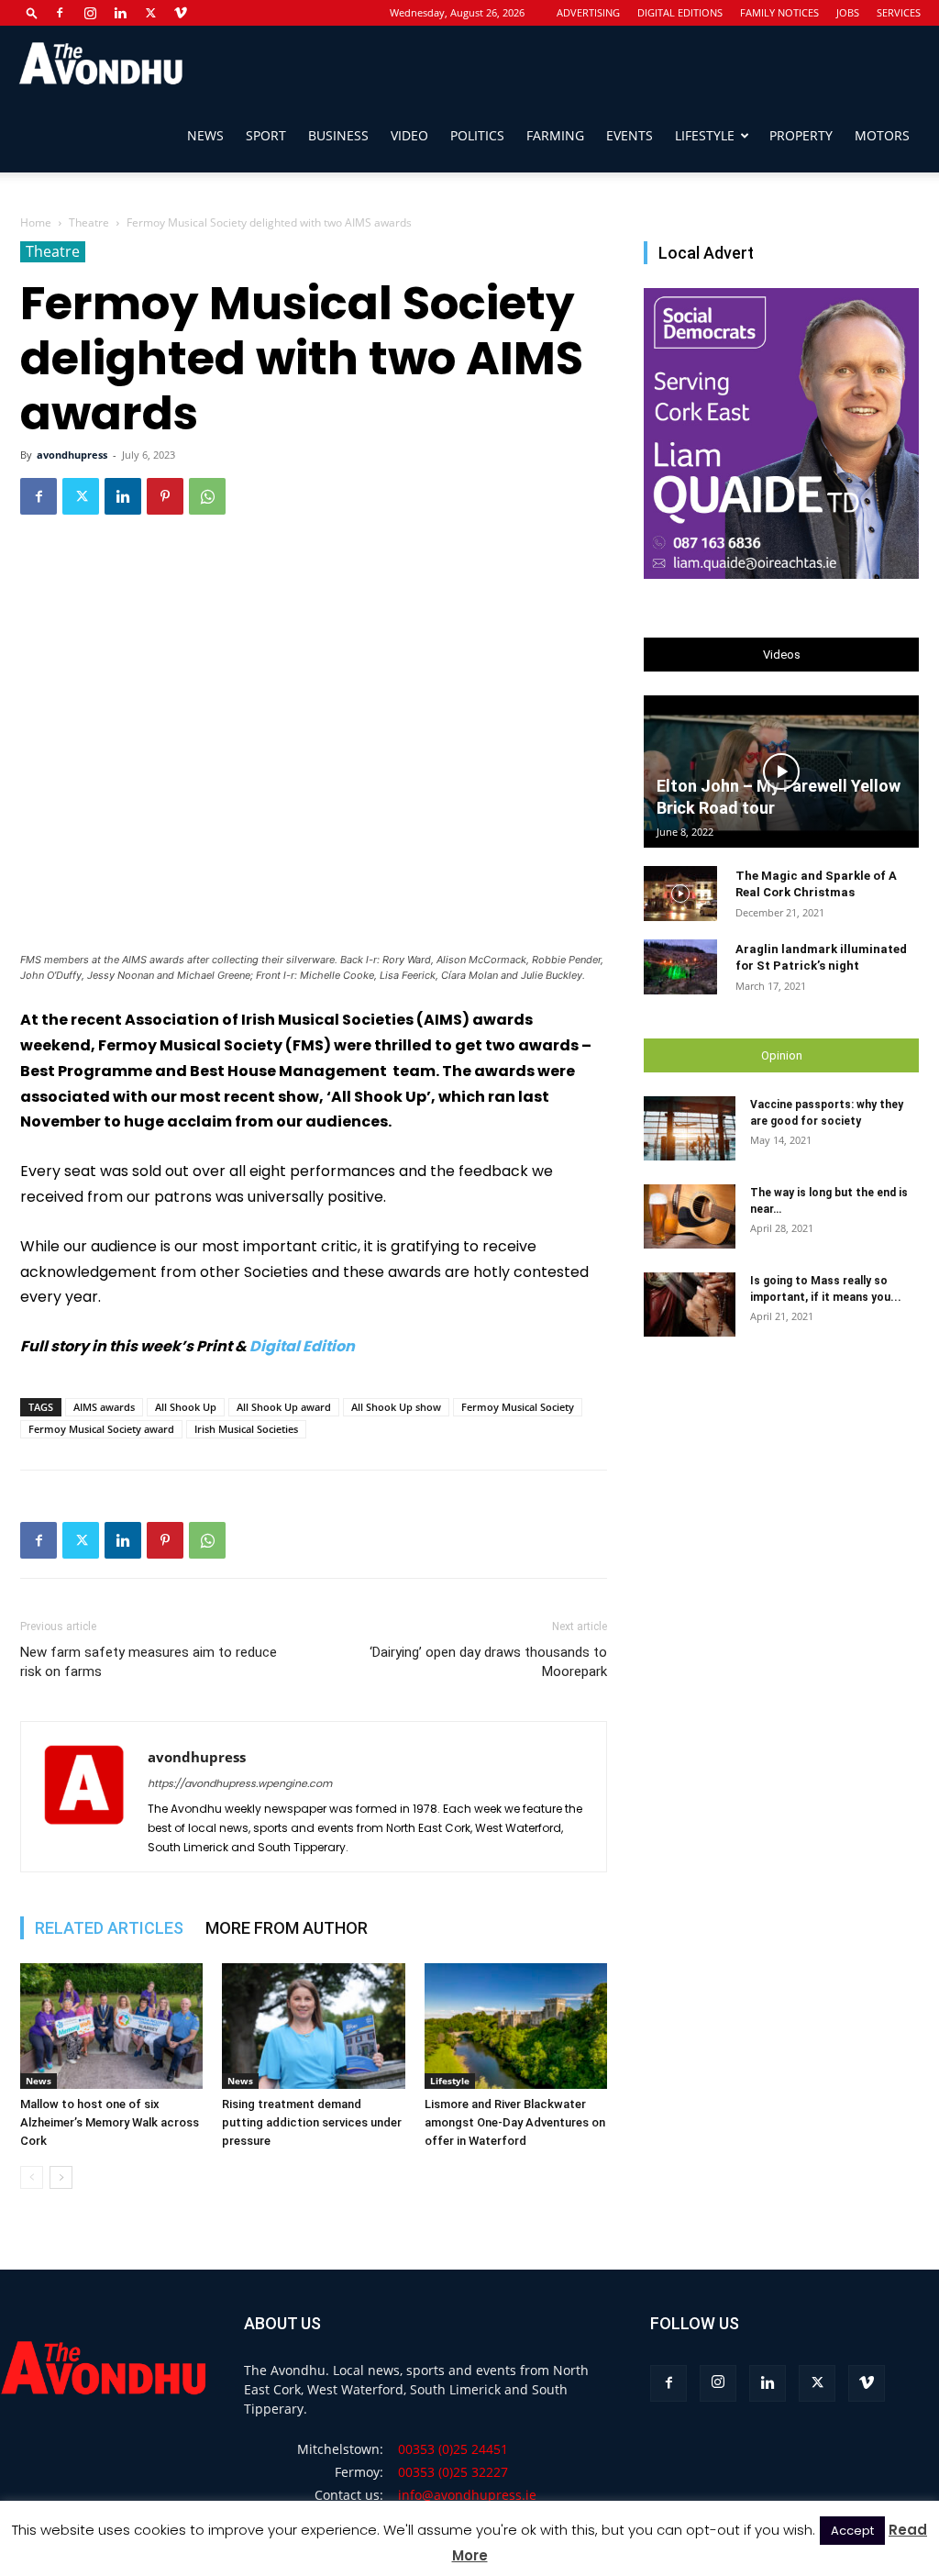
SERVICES (899, 12)
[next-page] (61, 2177)
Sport (266, 135)
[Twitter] (150, 13)
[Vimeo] (181, 13)
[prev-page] (32, 2177)
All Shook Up (186, 1407)
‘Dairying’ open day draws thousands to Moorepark (488, 1662)
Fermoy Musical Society (518, 1407)
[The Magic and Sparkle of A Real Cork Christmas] (680, 894)
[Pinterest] (165, 496)
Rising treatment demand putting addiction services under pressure (312, 2122)
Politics (477, 135)
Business (338, 135)
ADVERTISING (588, 12)
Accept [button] (852, 2531)
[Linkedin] (120, 13)
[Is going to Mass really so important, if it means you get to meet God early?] (690, 1305)
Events (630, 135)
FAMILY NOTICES (779, 12)
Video (409, 135)
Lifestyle (705, 135)
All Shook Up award (284, 1407)
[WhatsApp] (207, 496)
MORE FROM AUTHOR (287, 1928)
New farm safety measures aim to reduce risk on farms (149, 1662)
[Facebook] (60, 13)
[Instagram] (90, 13)
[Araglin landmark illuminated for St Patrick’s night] (680, 967)
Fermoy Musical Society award (101, 1429)
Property (801, 135)
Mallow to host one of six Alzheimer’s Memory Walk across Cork (110, 2122)
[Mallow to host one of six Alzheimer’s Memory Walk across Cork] (111, 2026)
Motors (882, 135)
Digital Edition (302, 1346)
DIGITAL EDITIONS (680, 12)
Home (36, 222)
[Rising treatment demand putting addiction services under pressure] (313, 2026)
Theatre (89, 222)
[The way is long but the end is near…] (690, 1216)
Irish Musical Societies (246, 1429)
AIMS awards (104, 1407)
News (205, 135)
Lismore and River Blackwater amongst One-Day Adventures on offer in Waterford (515, 2122)
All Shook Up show (396, 1407)
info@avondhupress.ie (467, 2495)
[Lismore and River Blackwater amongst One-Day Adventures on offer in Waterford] (516, 2026)
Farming (555, 135)
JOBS (848, 12)
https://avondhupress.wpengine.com (240, 1783)
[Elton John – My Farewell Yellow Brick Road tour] (781, 772)
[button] (32, 12)
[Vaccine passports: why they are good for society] (690, 1128)
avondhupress (72, 455)
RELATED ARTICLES (109, 1928)
